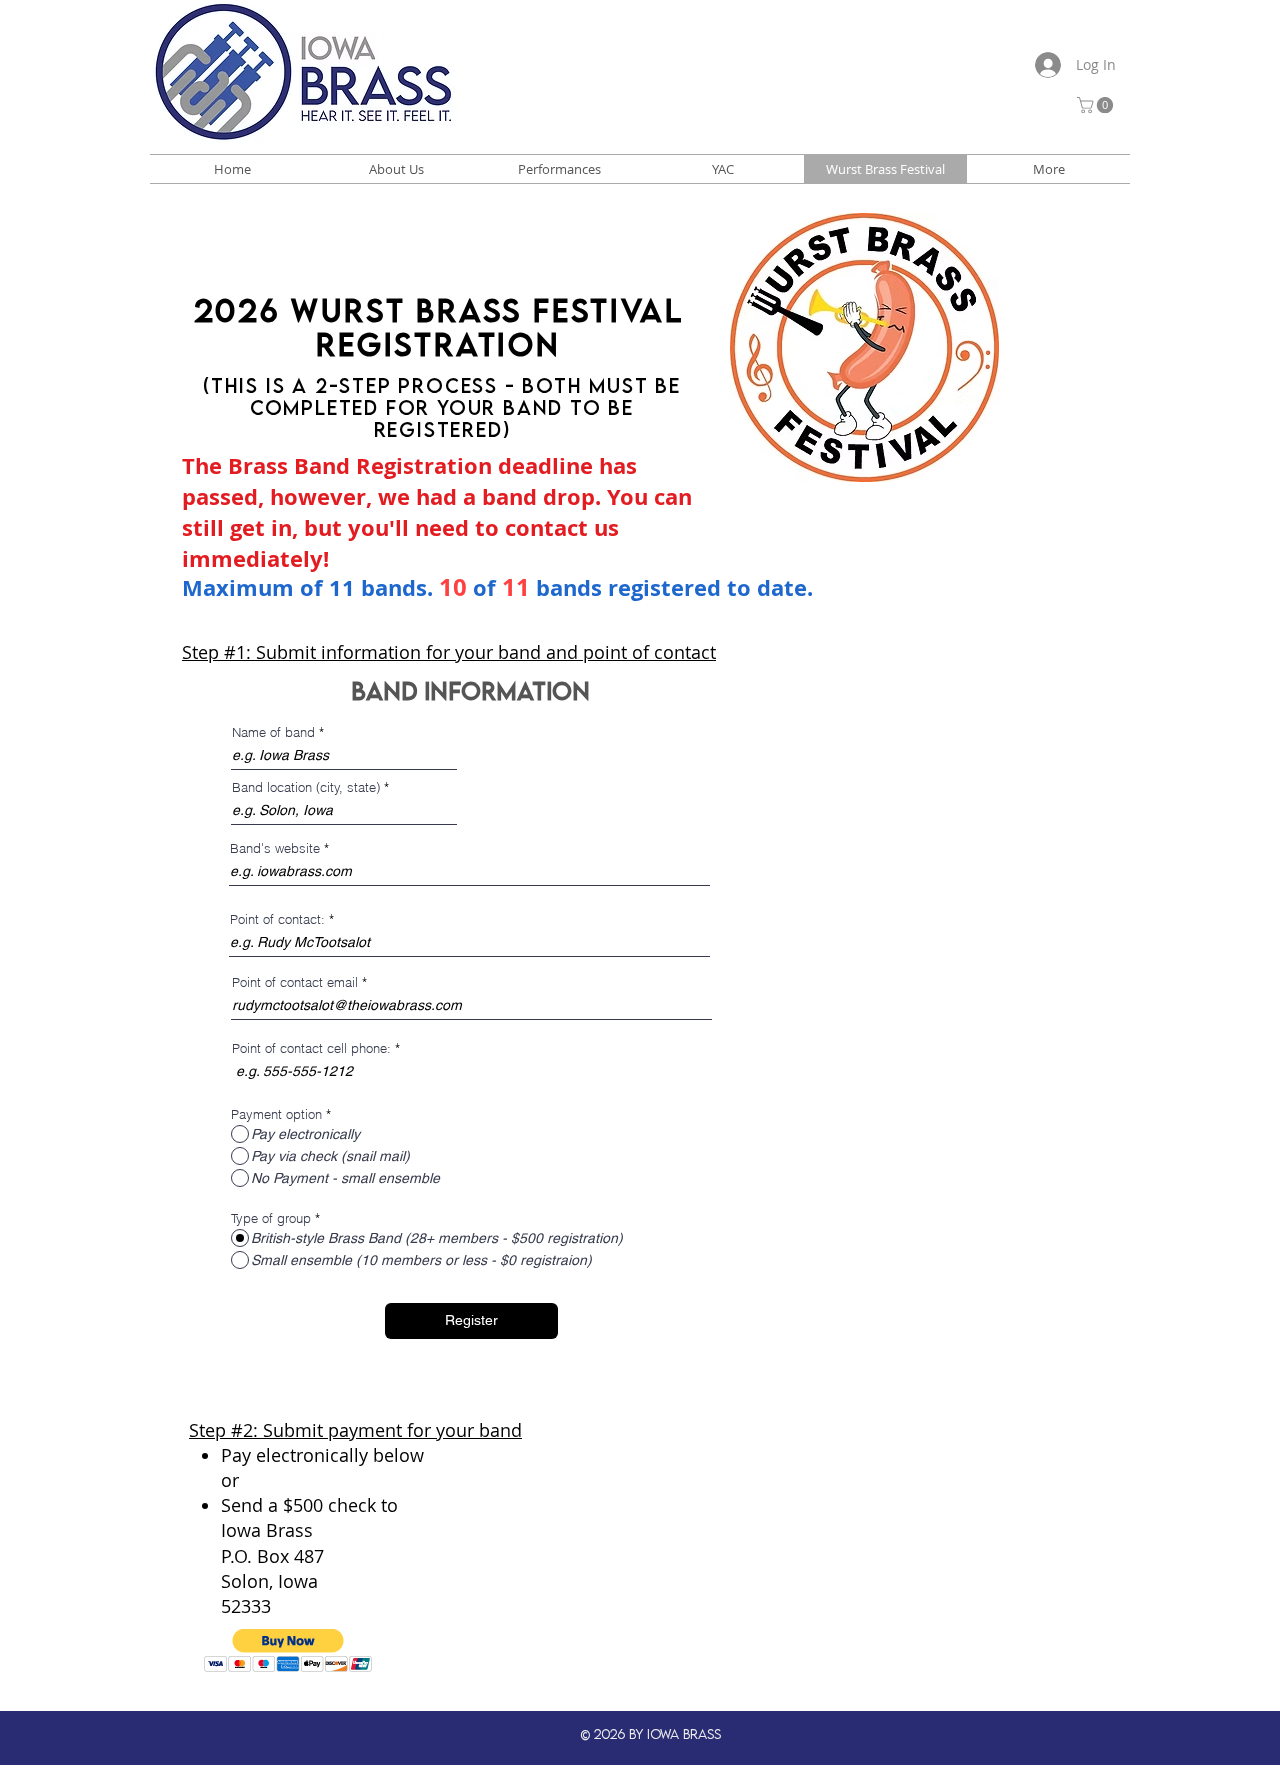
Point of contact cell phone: (311, 1048)
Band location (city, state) (306, 787)
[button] (1097, 105)
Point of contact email (295, 982)
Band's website (275, 848)
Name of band (273, 732)
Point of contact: (277, 919)
